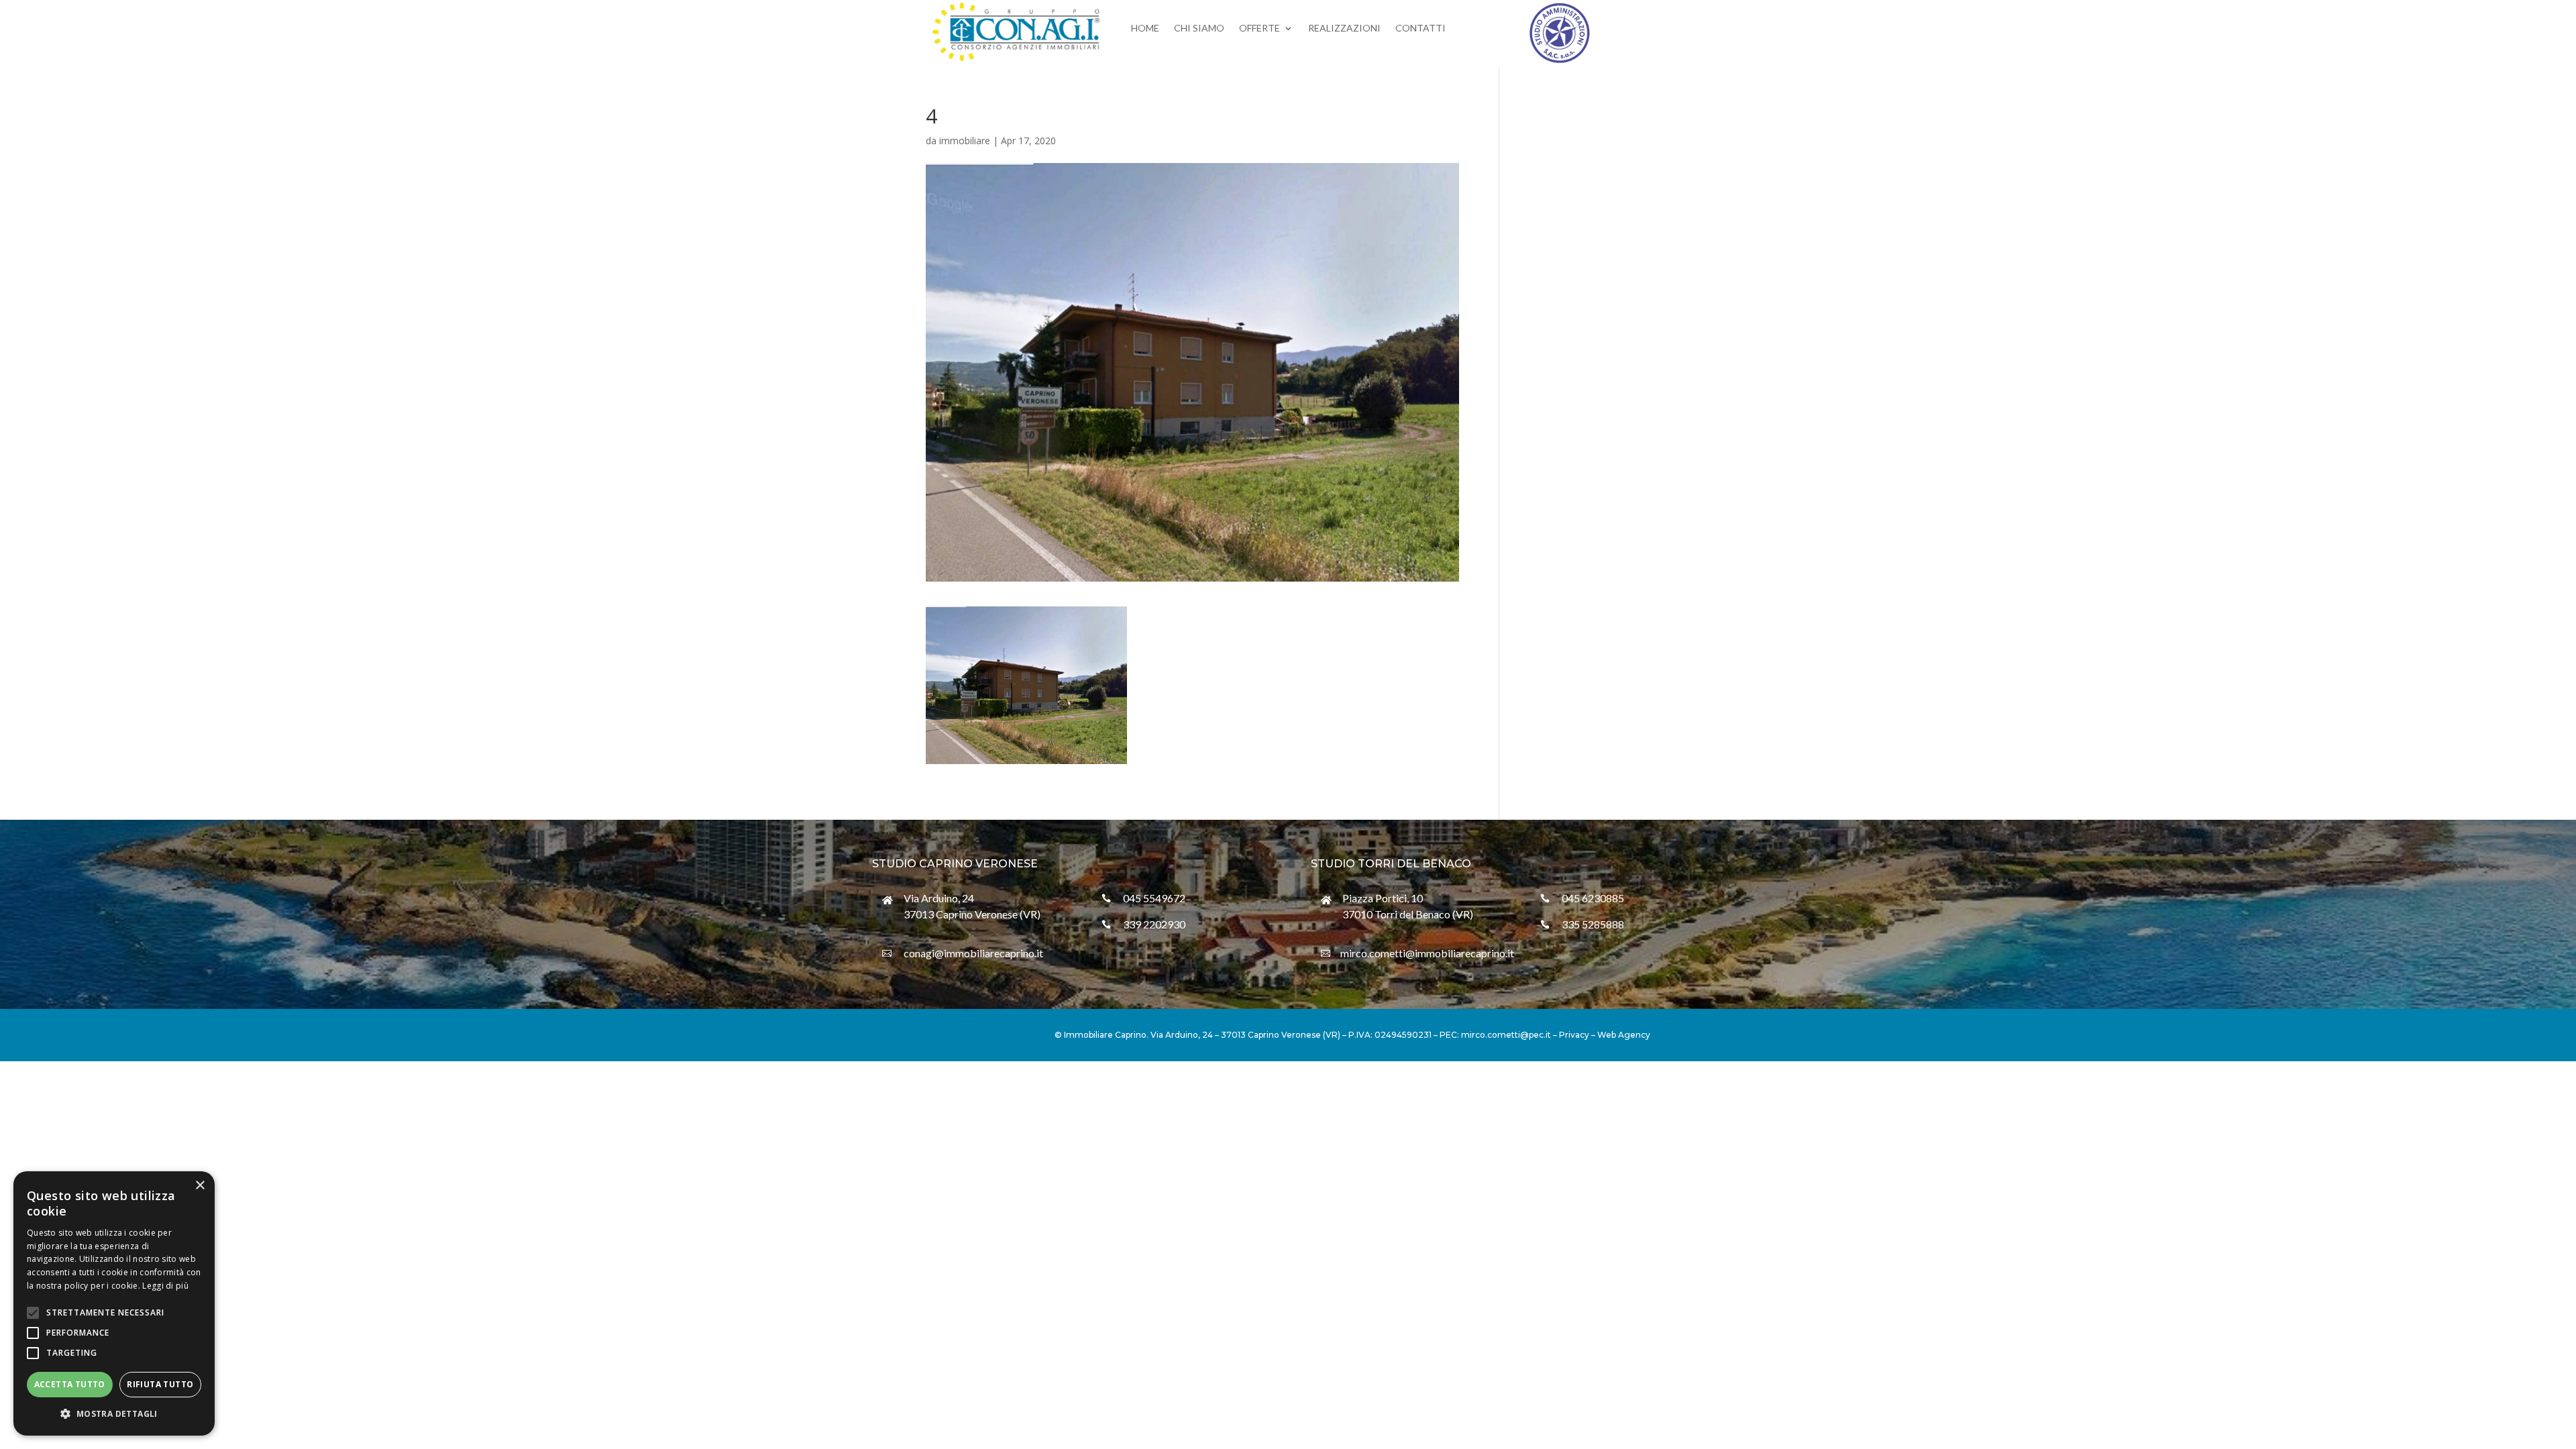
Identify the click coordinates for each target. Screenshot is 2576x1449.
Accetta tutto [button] (70, 1384)
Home (1145, 29)
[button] (114, 1414)
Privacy (1574, 1035)
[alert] (114, 1303)
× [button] (200, 1186)
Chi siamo (1199, 29)
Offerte (1259, 29)
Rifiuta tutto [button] (160, 1384)
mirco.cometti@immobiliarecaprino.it (1427, 953)
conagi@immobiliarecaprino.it (973, 953)
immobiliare (965, 141)
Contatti (1420, 29)
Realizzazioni (1344, 29)
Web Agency (1624, 1035)
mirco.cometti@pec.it (1506, 1035)
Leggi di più (165, 1286)
